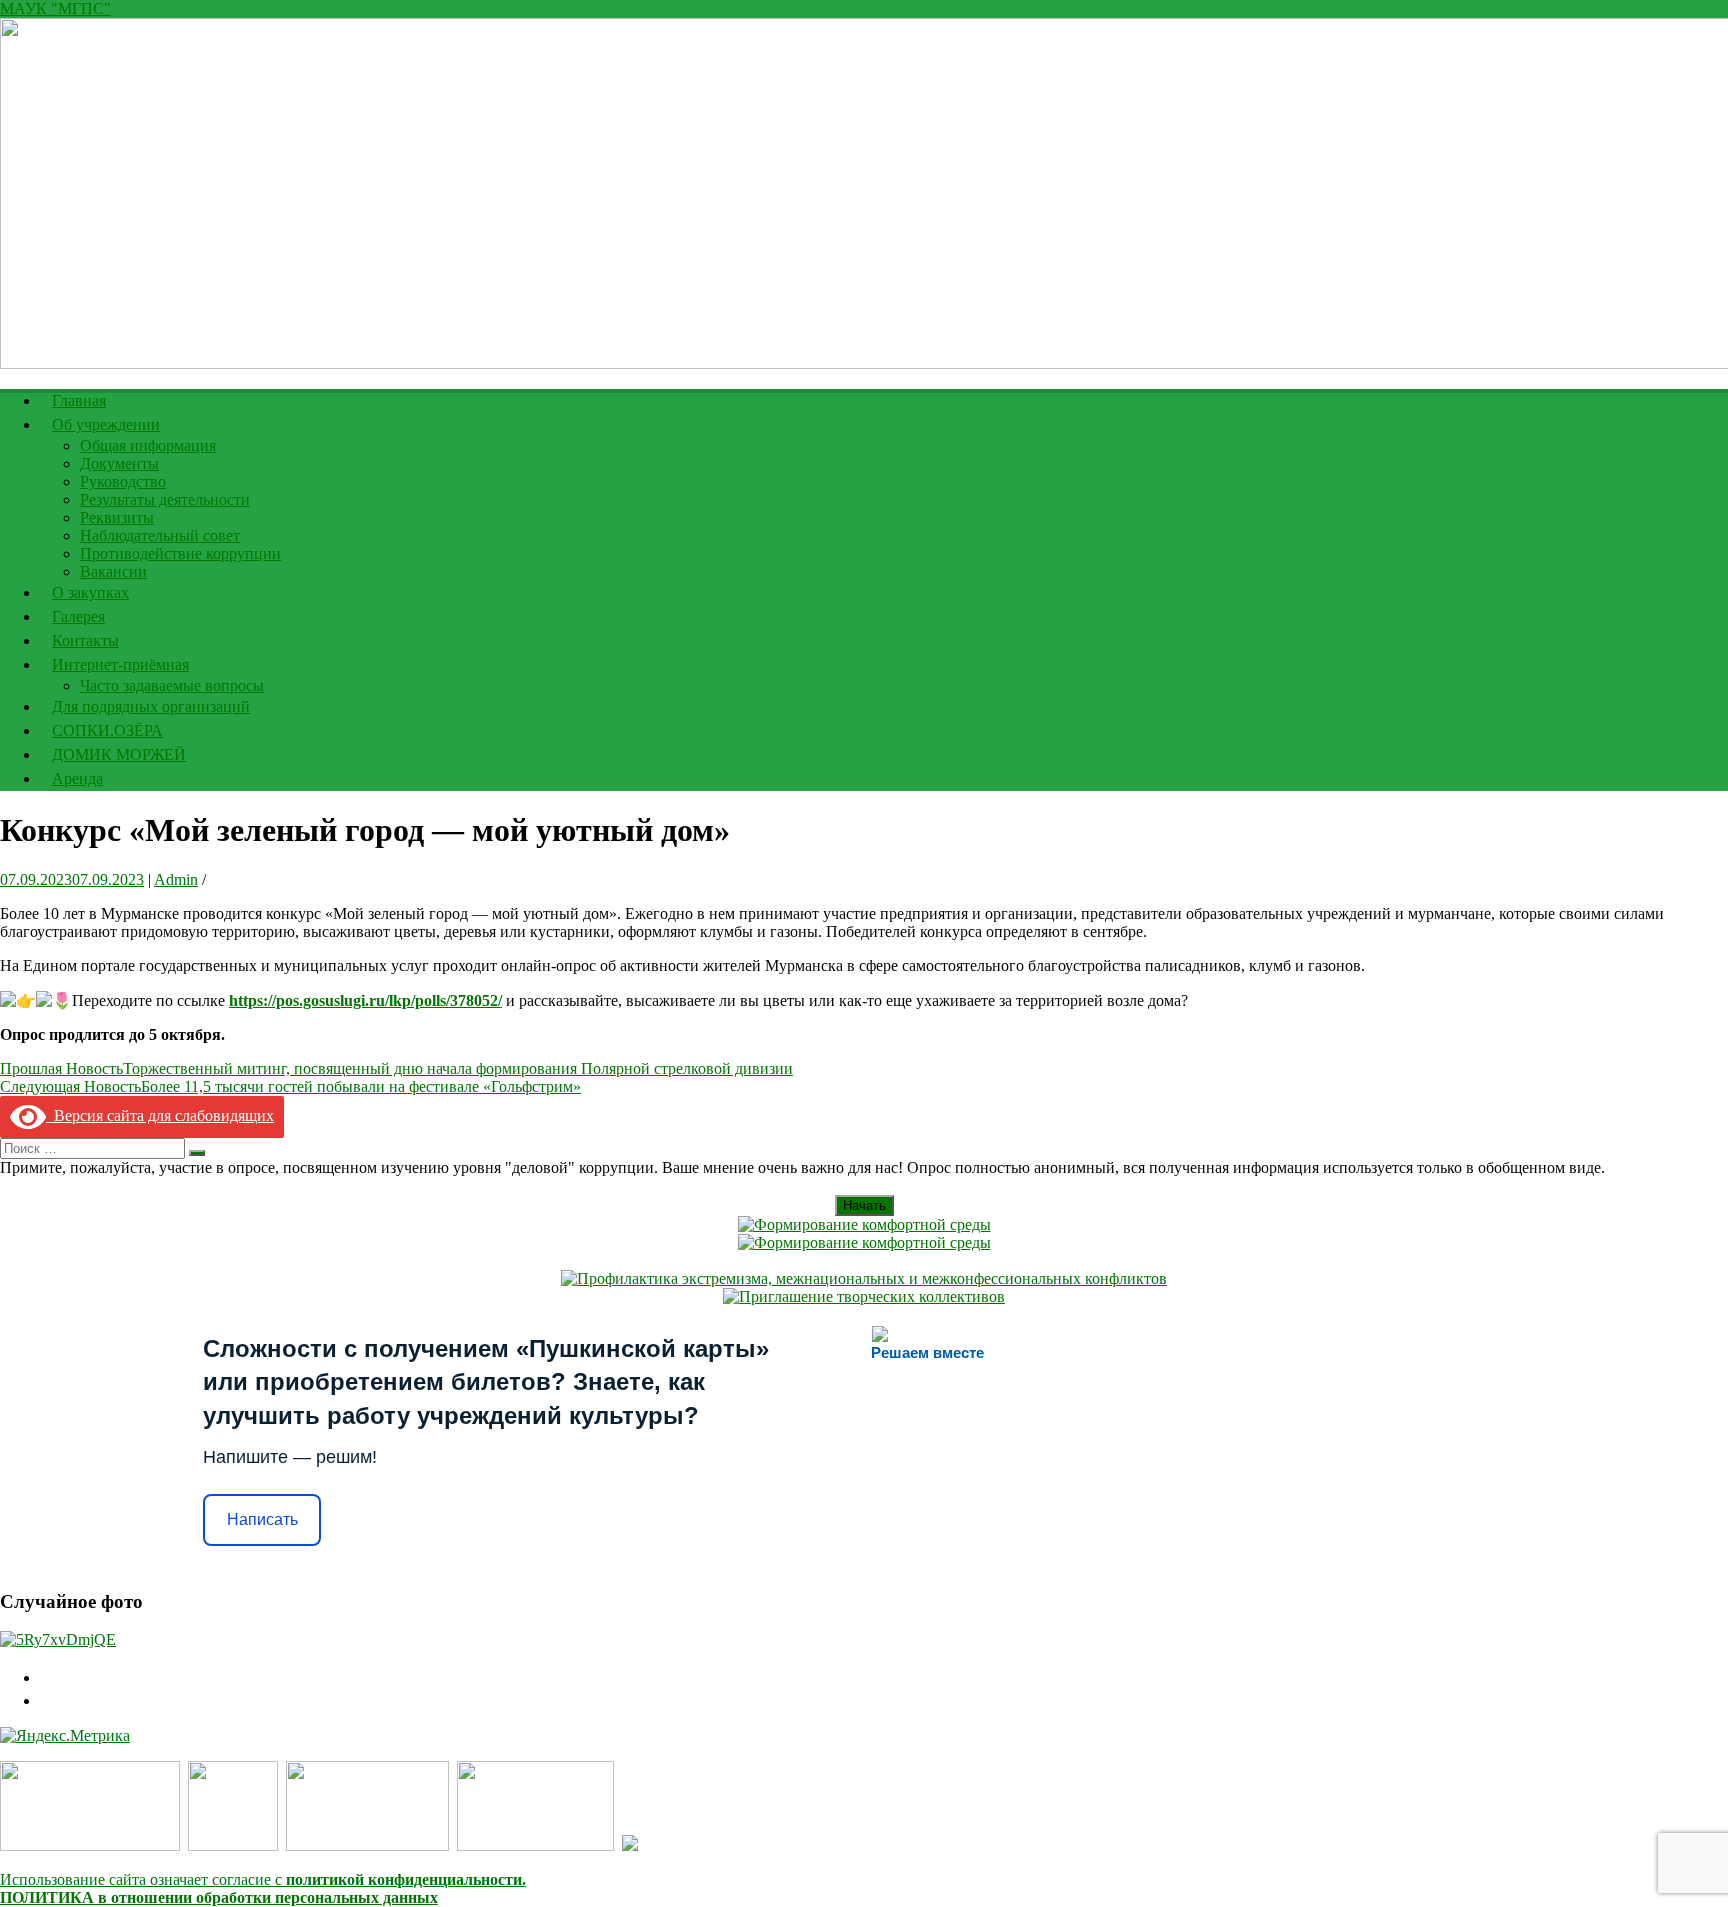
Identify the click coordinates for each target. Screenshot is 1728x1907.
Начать (864, 1205)
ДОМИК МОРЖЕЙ (119, 754)
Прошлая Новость (396, 1068)
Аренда (77, 778)
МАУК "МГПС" (55, 8)
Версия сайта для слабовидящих (160, 1115)
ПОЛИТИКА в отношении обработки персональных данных (219, 1897)
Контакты (85, 640)
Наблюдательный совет (160, 535)
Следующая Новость (290, 1086)
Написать (262, 1519)
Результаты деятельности (165, 499)
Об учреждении (106, 424)
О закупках (90, 592)
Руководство (123, 481)
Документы (119, 463)
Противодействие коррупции (180, 553)
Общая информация (148, 445)
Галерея (78, 616)
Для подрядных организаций (151, 706)
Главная (79, 400)
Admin (176, 879)
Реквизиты (117, 517)
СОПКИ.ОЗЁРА (107, 730)
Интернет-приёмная (120, 664)
